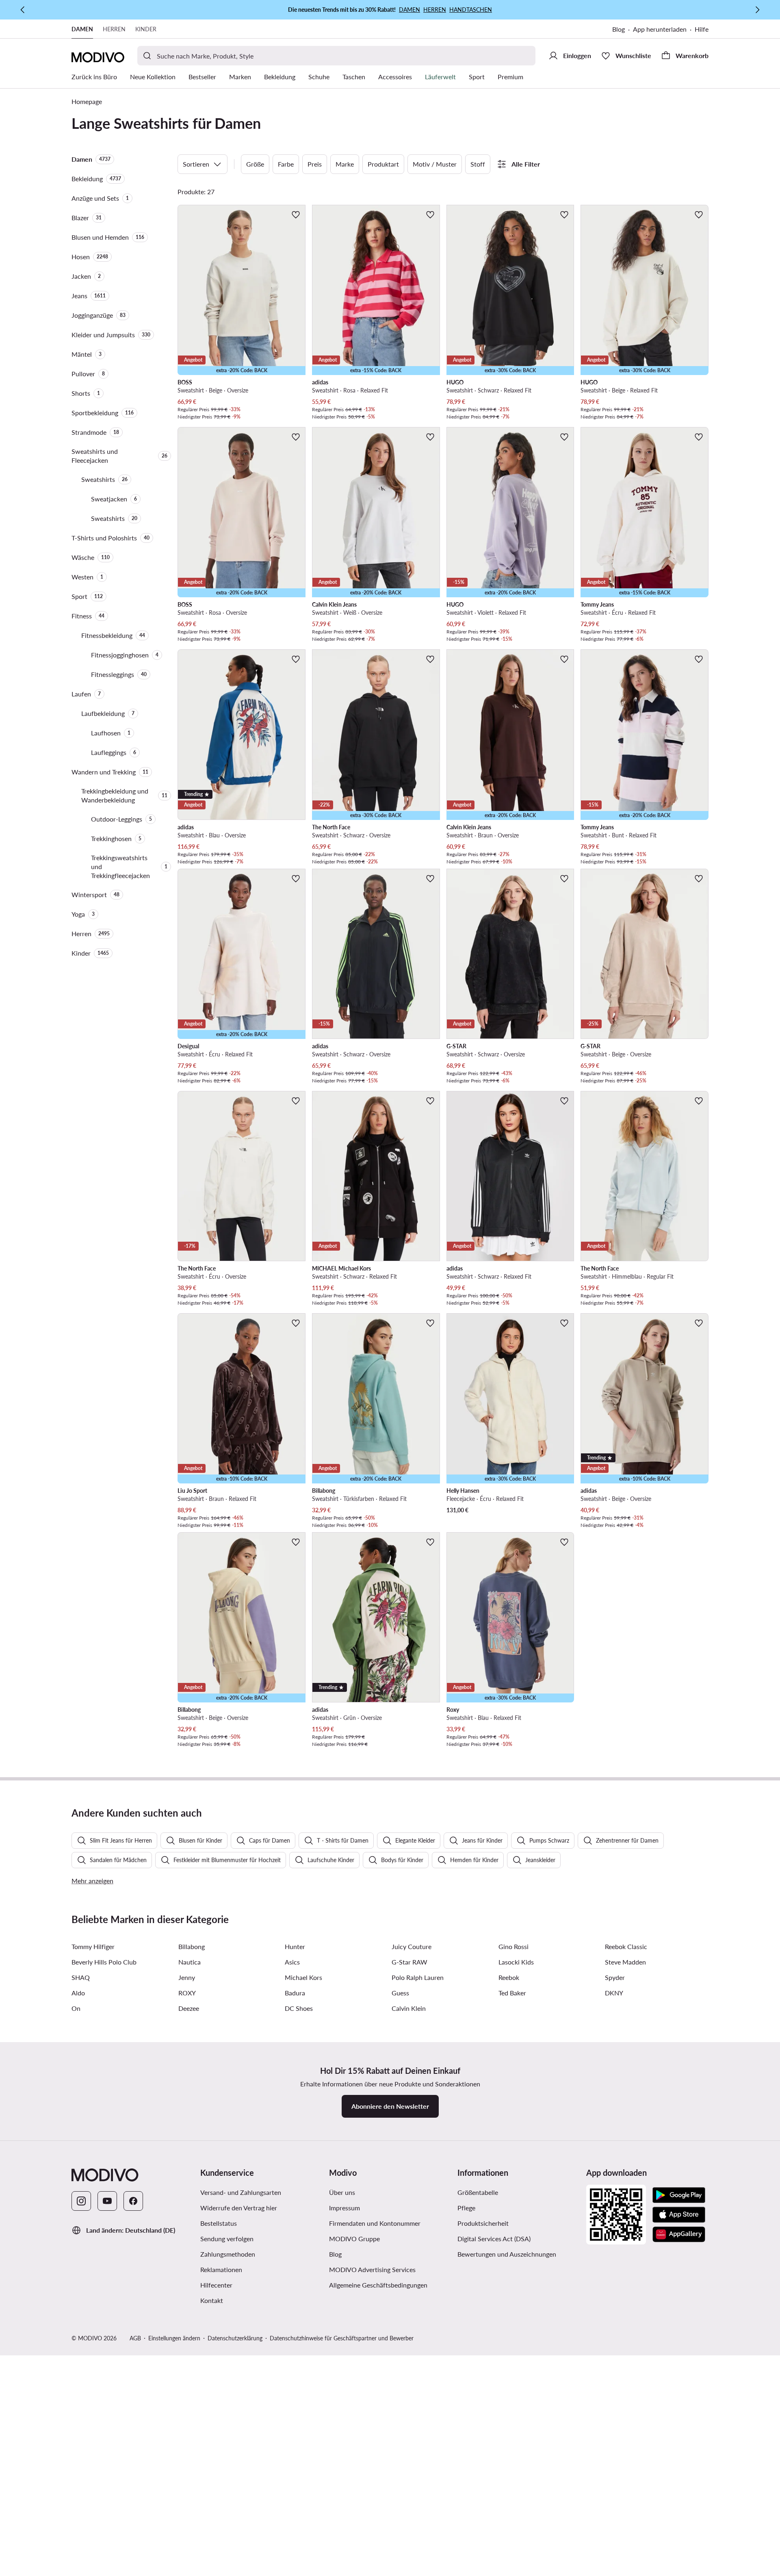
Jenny (187, 1977)
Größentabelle (478, 2192)
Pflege (466, 2208)
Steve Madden (625, 1962)
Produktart (383, 164)
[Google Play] (679, 2195)
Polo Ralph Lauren (418, 1977)
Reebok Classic (626, 1946)
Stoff (478, 164)
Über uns (342, 2192)
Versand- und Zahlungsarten (241, 2192)
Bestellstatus (219, 2223)
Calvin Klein (409, 2008)
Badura (295, 1993)
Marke (345, 164)
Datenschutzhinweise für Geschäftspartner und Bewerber (342, 2338)
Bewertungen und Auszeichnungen (507, 2254)
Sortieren (196, 164)
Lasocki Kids (516, 1962)
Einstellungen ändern (174, 2338)
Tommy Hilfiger (93, 1946)
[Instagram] (81, 2201)
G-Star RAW (409, 1962)
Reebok (509, 1977)
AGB (135, 2338)
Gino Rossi (513, 1946)
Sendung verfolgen (227, 2239)
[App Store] (679, 2215)
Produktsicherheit (483, 2223)
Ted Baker (512, 1993)
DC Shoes (299, 2008)
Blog (619, 29)
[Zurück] (23, 10)
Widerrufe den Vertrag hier (239, 2208)
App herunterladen (660, 29)
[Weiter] (757, 10)
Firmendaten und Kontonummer (375, 2223)
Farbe (286, 164)
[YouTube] (107, 2201)
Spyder (615, 1977)
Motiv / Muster (435, 164)
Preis (315, 164)
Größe (255, 164)
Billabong (192, 1946)
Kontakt (212, 2300)
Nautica (190, 1962)
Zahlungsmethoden (228, 2254)
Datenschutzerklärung (235, 2338)
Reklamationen (221, 2269)
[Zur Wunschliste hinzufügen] (296, 215)
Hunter (295, 1946)
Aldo (78, 1993)
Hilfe (702, 29)
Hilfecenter (216, 2285)
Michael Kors (303, 1977)
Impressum (344, 2208)
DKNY (614, 1993)
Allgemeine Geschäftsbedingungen (378, 2285)
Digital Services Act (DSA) (494, 2239)
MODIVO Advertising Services (372, 2269)
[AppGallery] (679, 2234)
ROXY (187, 1993)
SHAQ (81, 1977)
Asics (292, 1962)
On (76, 2008)
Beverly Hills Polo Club (104, 1962)
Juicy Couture (412, 1946)
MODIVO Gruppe (354, 2239)
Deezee (189, 2008)
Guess (400, 1993)
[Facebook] (133, 2201)
